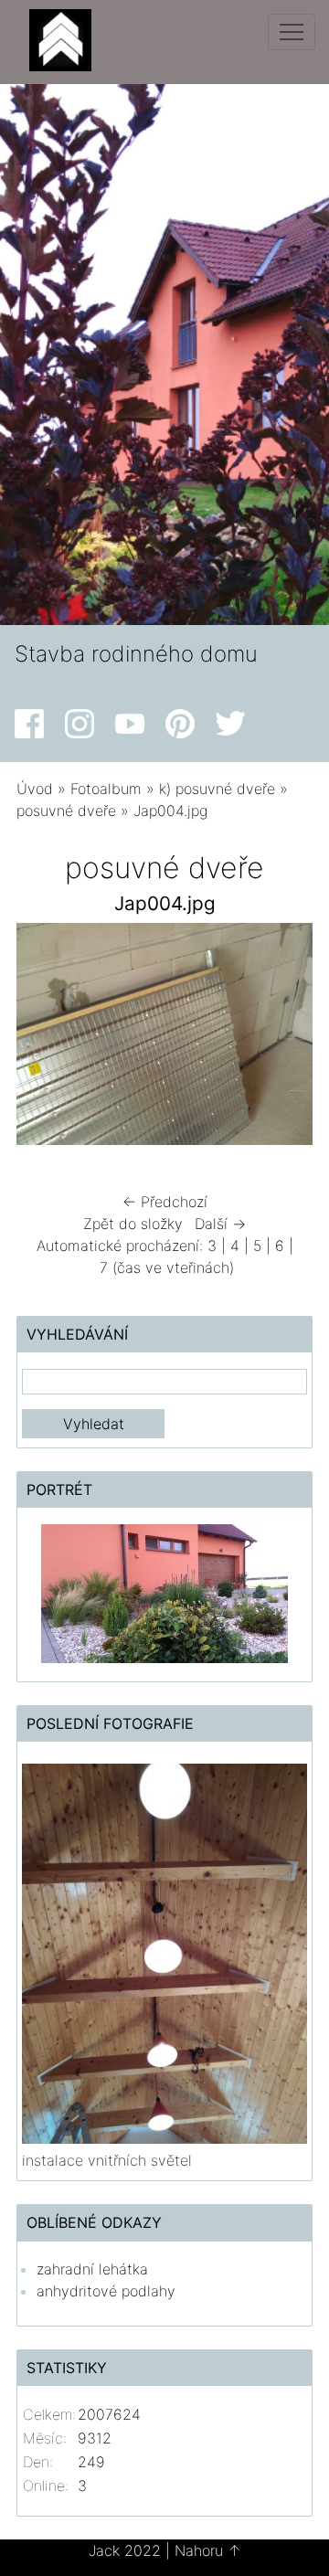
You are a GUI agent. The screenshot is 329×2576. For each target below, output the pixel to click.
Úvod (35, 789)
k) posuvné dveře (217, 789)
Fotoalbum (106, 789)
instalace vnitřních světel (107, 2160)
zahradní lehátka (92, 2269)
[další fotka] (283, 1039)
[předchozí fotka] (46, 1039)
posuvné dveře (66, 811)
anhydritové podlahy (106, 2291)
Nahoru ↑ (208, 2550)
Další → (220, 1224)
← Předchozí (165, 1202)
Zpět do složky (133, 1224)
